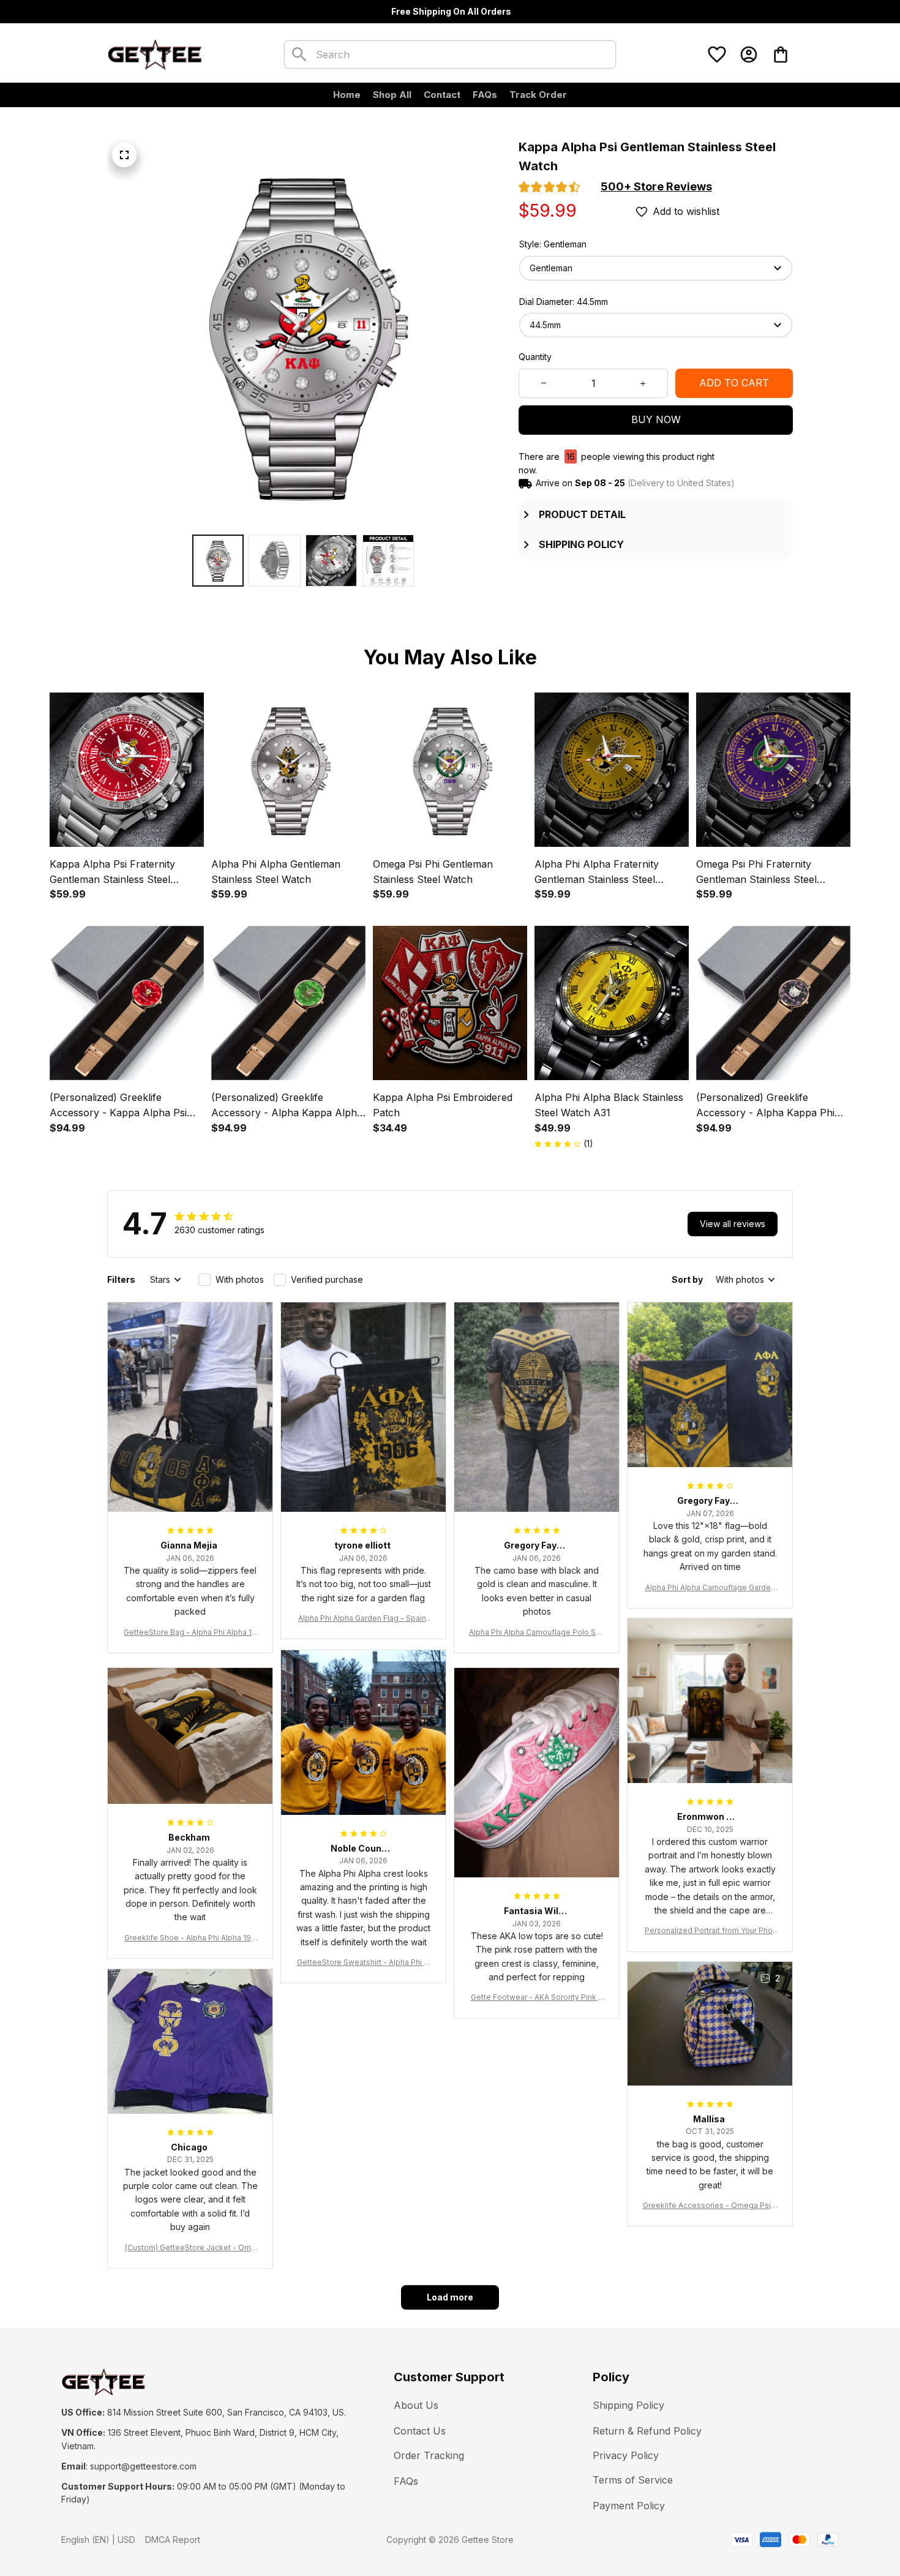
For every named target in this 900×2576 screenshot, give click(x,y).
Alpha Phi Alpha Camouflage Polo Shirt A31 (537, 1633)
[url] (143, 2466)
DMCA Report (173, 2540)
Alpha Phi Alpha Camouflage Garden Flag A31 (710, 1588)
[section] (656, 187)
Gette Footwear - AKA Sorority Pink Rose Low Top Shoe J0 (537, 1998)
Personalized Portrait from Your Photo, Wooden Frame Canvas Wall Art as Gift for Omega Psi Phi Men (710, 1931)
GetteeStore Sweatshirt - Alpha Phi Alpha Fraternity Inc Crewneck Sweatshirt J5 (364, 1963)
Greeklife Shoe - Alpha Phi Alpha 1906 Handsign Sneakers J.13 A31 (190, 1938)
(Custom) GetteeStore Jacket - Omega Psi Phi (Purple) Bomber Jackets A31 (190, 2248)
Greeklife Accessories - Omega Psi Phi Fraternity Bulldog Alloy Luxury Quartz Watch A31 (710, 2206)
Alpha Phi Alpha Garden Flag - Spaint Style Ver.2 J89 (363, 1619)
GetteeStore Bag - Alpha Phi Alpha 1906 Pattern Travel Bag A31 (190, 1633)
